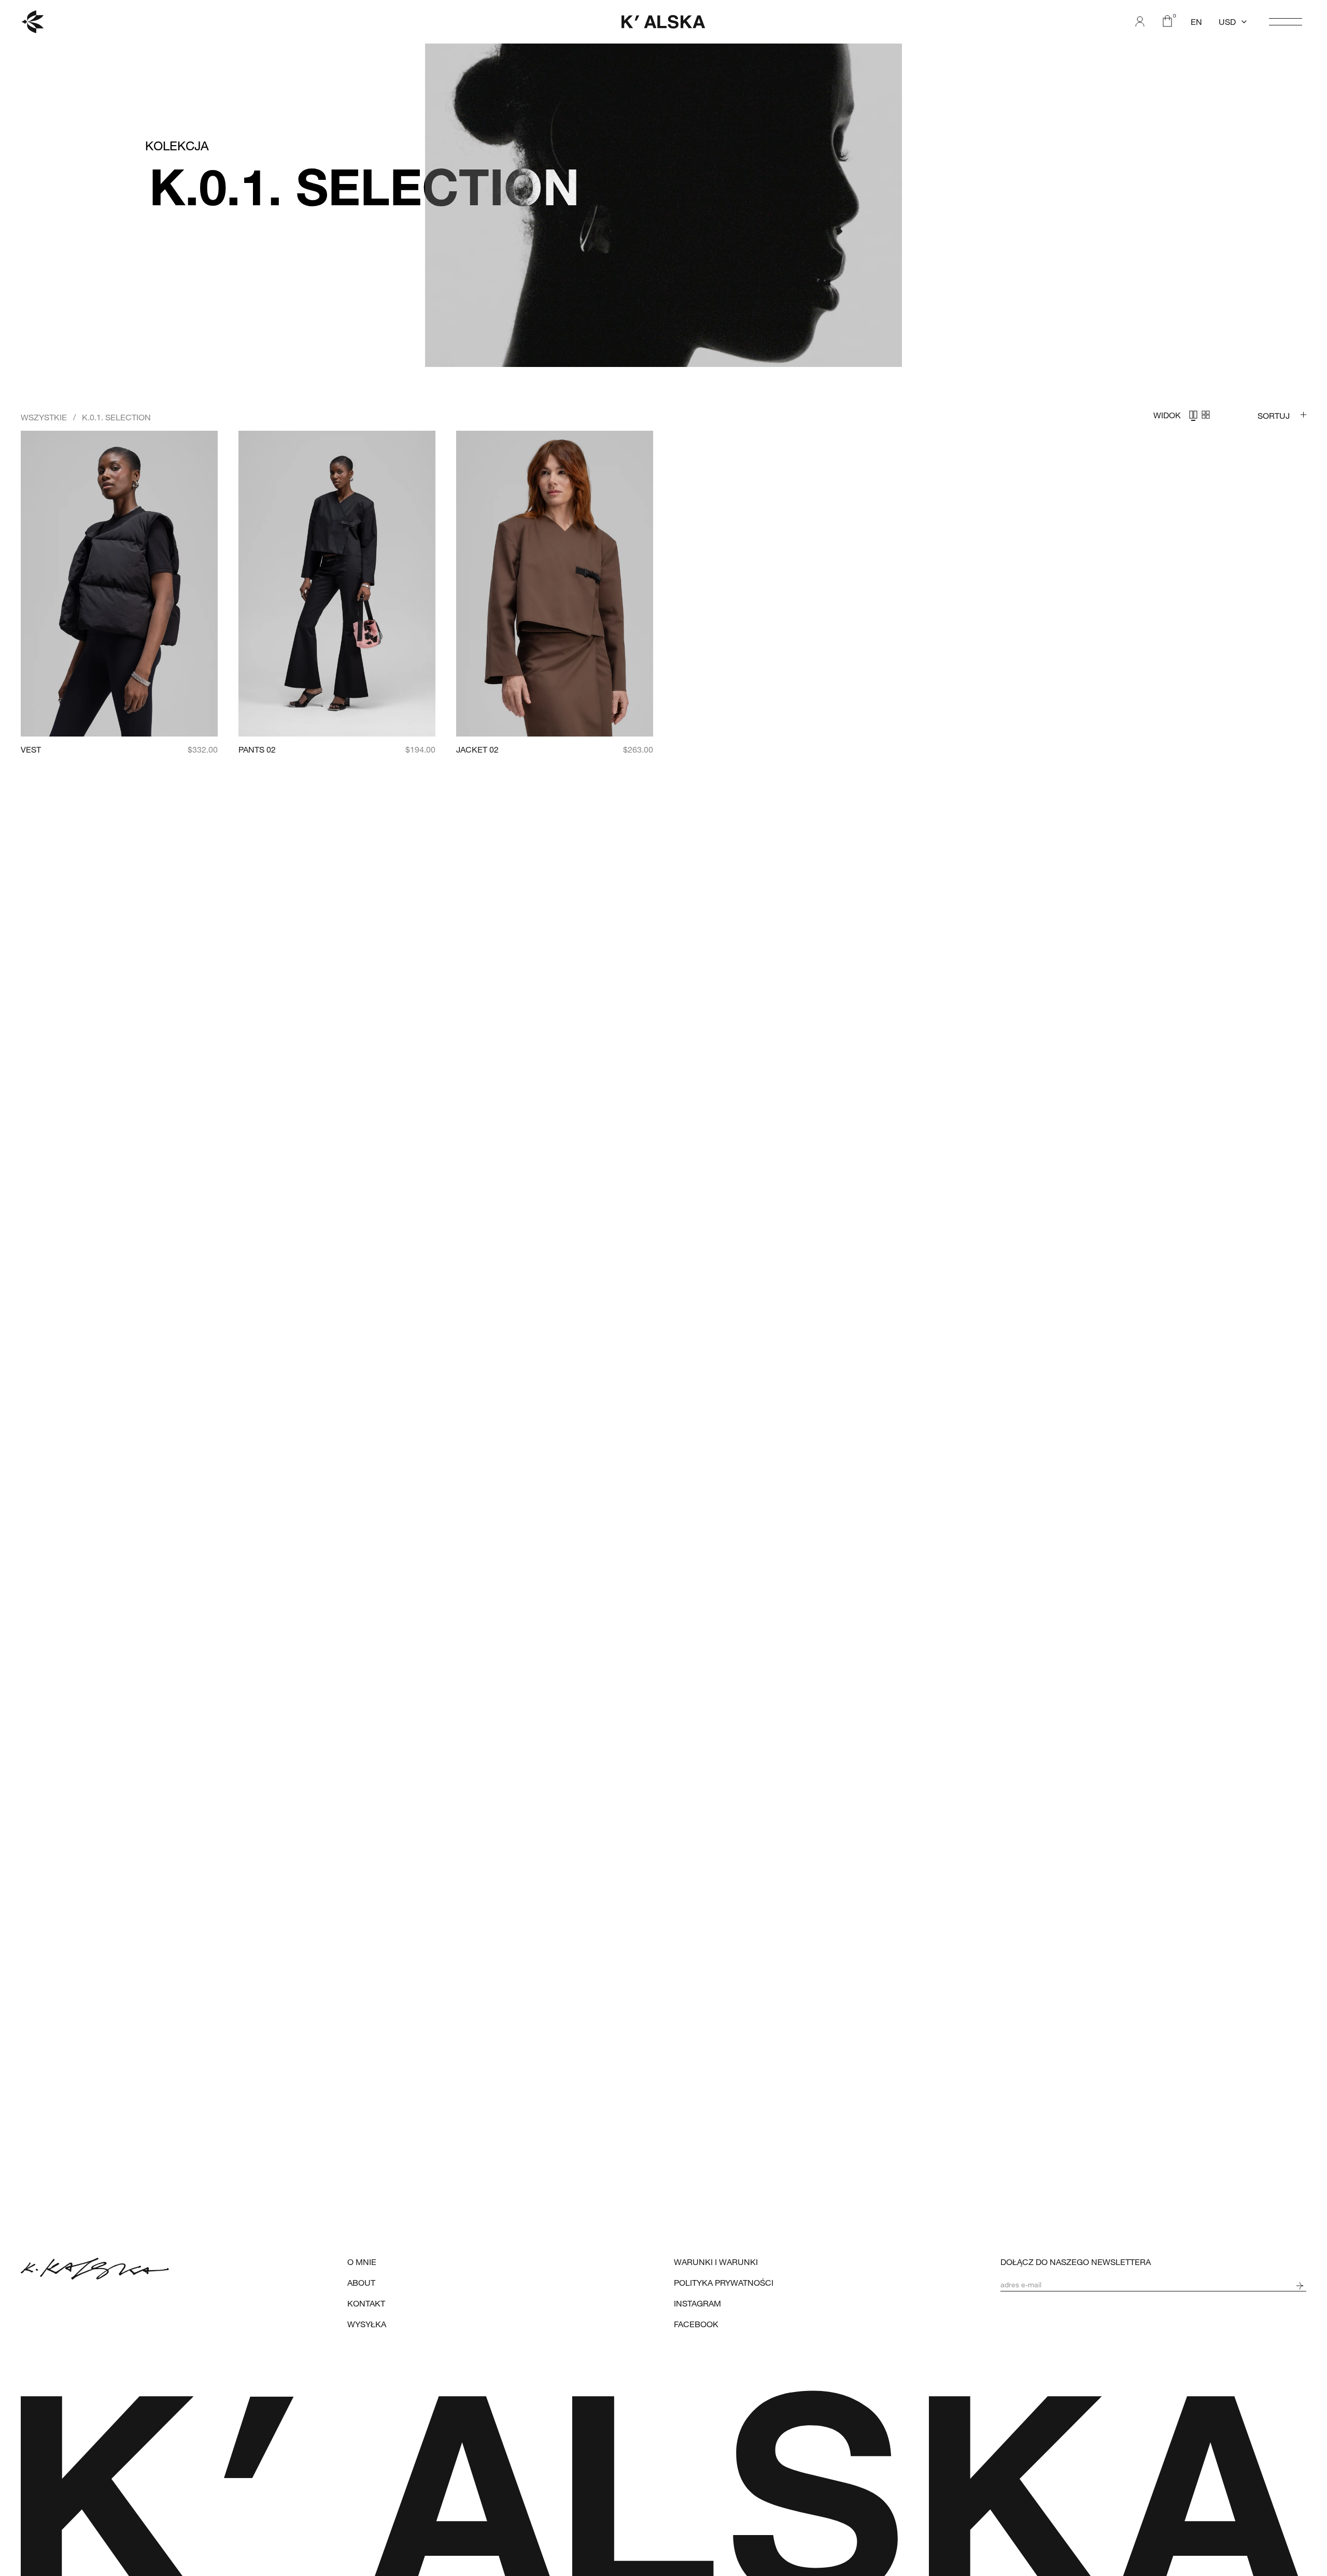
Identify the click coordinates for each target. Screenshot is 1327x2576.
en (1196, 22)
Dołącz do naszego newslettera (1076, 2262)
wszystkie (44, 417)
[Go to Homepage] (32, 22)
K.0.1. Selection (116, 417)
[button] (1233, 22)
